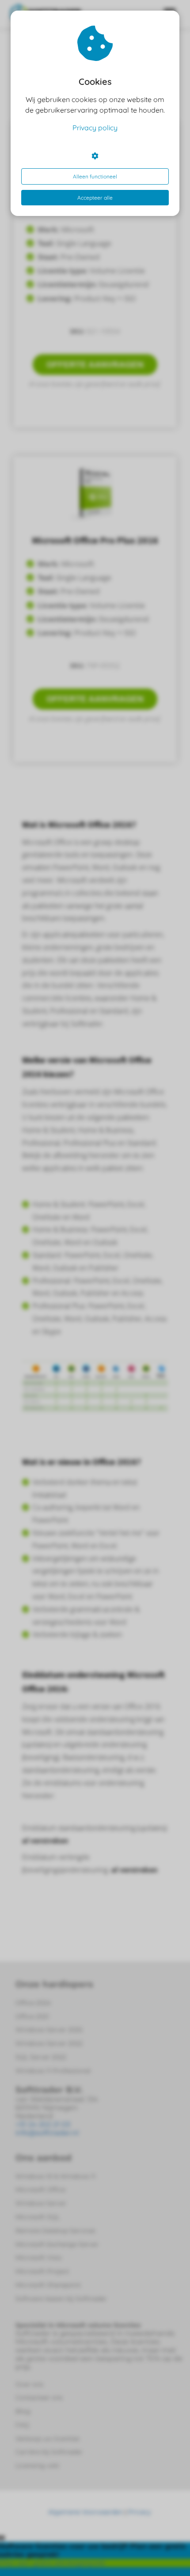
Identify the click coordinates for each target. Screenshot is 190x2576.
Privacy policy (95, 128)
